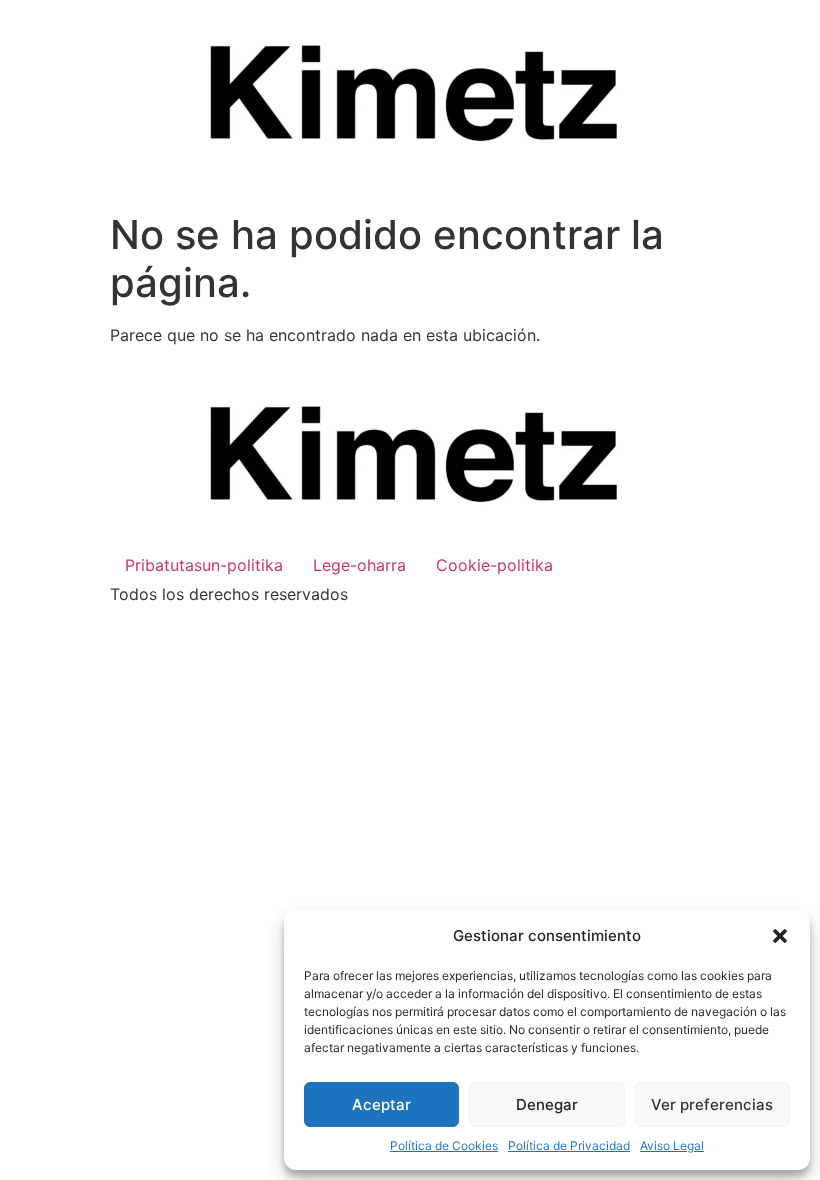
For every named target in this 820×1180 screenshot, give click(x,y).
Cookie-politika (494, 565)
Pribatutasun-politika (204, 565)
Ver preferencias (712, 1104)
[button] (780, 936)
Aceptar (381, 1104)
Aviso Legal (672, 1145)
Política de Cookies (444, 1145)
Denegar (547, 1104)
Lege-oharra (359, 565)
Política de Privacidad (569, 1145)
